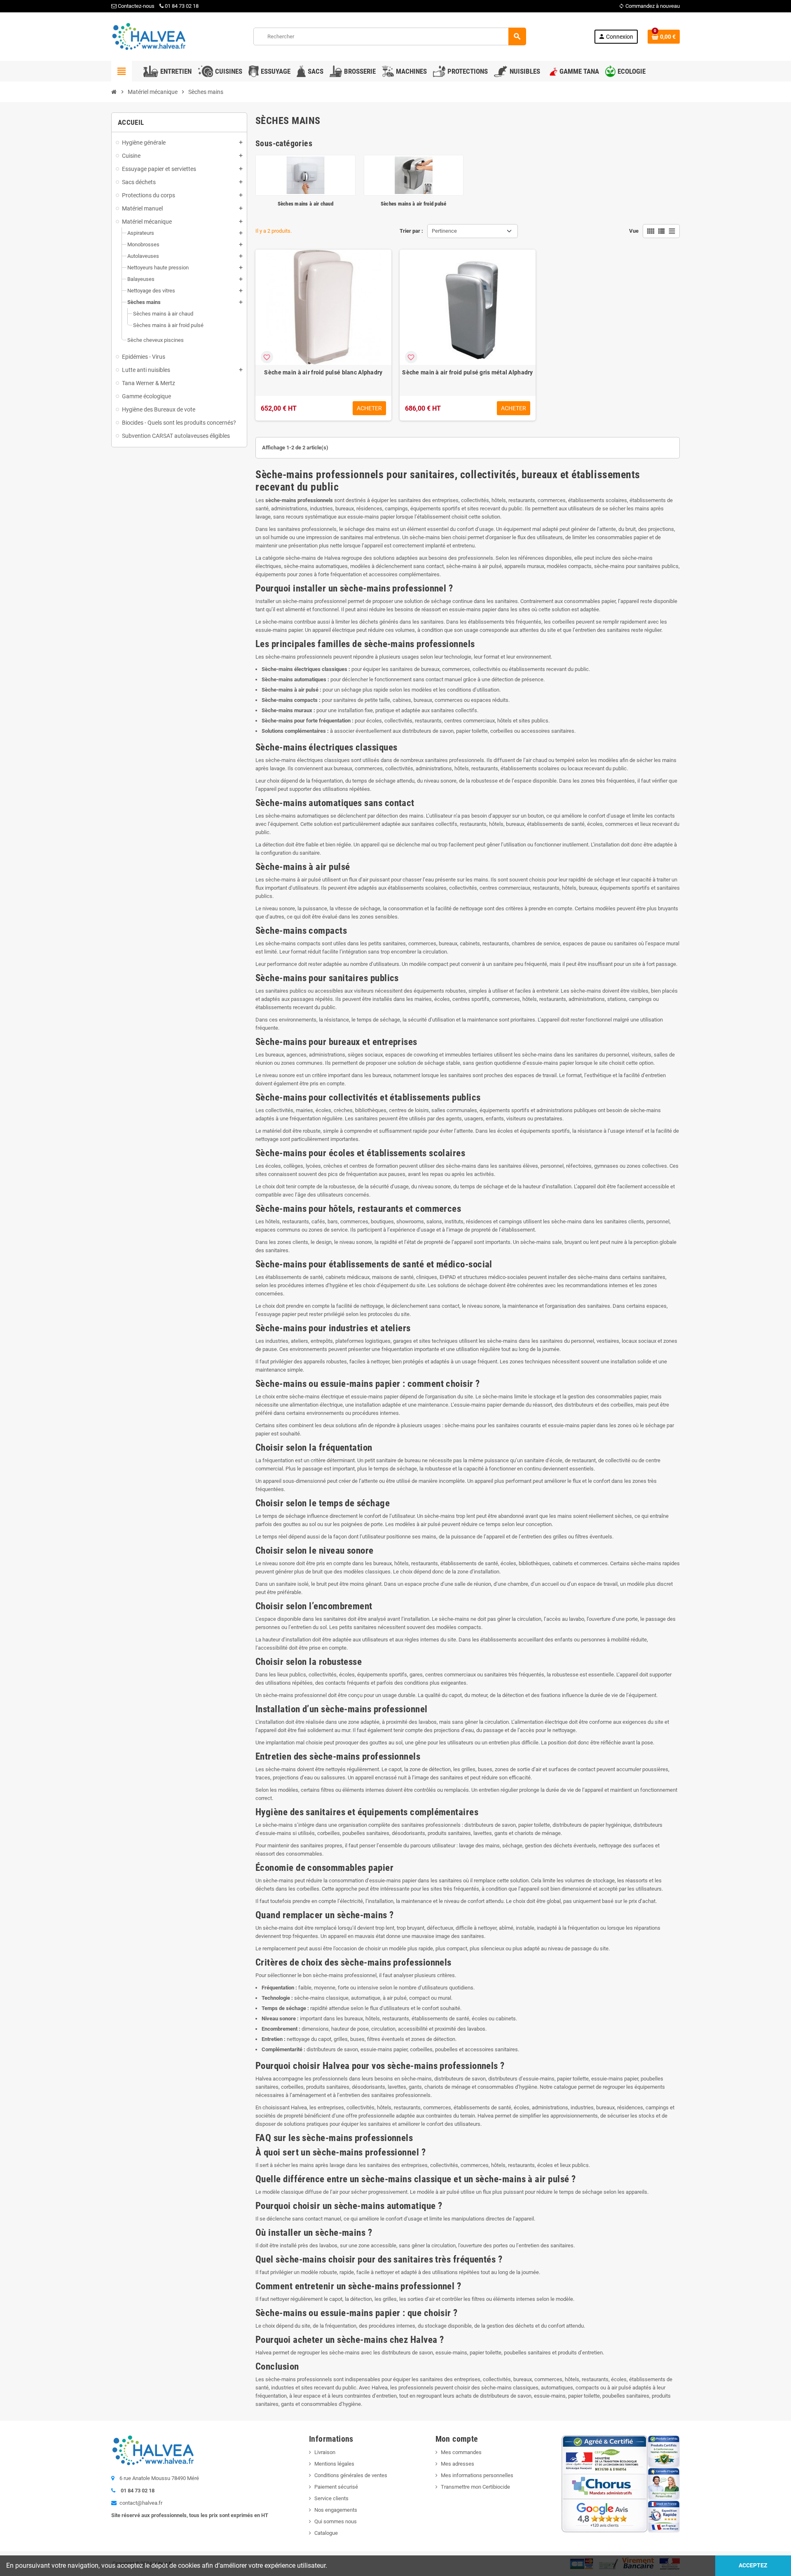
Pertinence (444, 231)
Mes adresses (458, 2464)
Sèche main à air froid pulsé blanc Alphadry (323, 372)
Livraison (325, 2452)
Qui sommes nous (336, 2521)
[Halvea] (148, 36)
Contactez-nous (136, 6)
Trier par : (411, 231)
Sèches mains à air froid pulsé (414, 204)
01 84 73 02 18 (182, 6)
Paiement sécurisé (336, 2487)
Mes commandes (461, 2452)
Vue (634, 231)
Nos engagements (336, 2510)
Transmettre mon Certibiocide (475, 2487)
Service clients (331, 2498)
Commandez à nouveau (649, 6)
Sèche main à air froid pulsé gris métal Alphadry (467, 372)
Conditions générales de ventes (351, 2475)
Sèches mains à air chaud (305, 204)
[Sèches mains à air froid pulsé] (414, 175)
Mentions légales (334, 2464)
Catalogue (326, 2533)
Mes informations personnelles (477, 2475)
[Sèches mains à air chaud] (305, 175)
